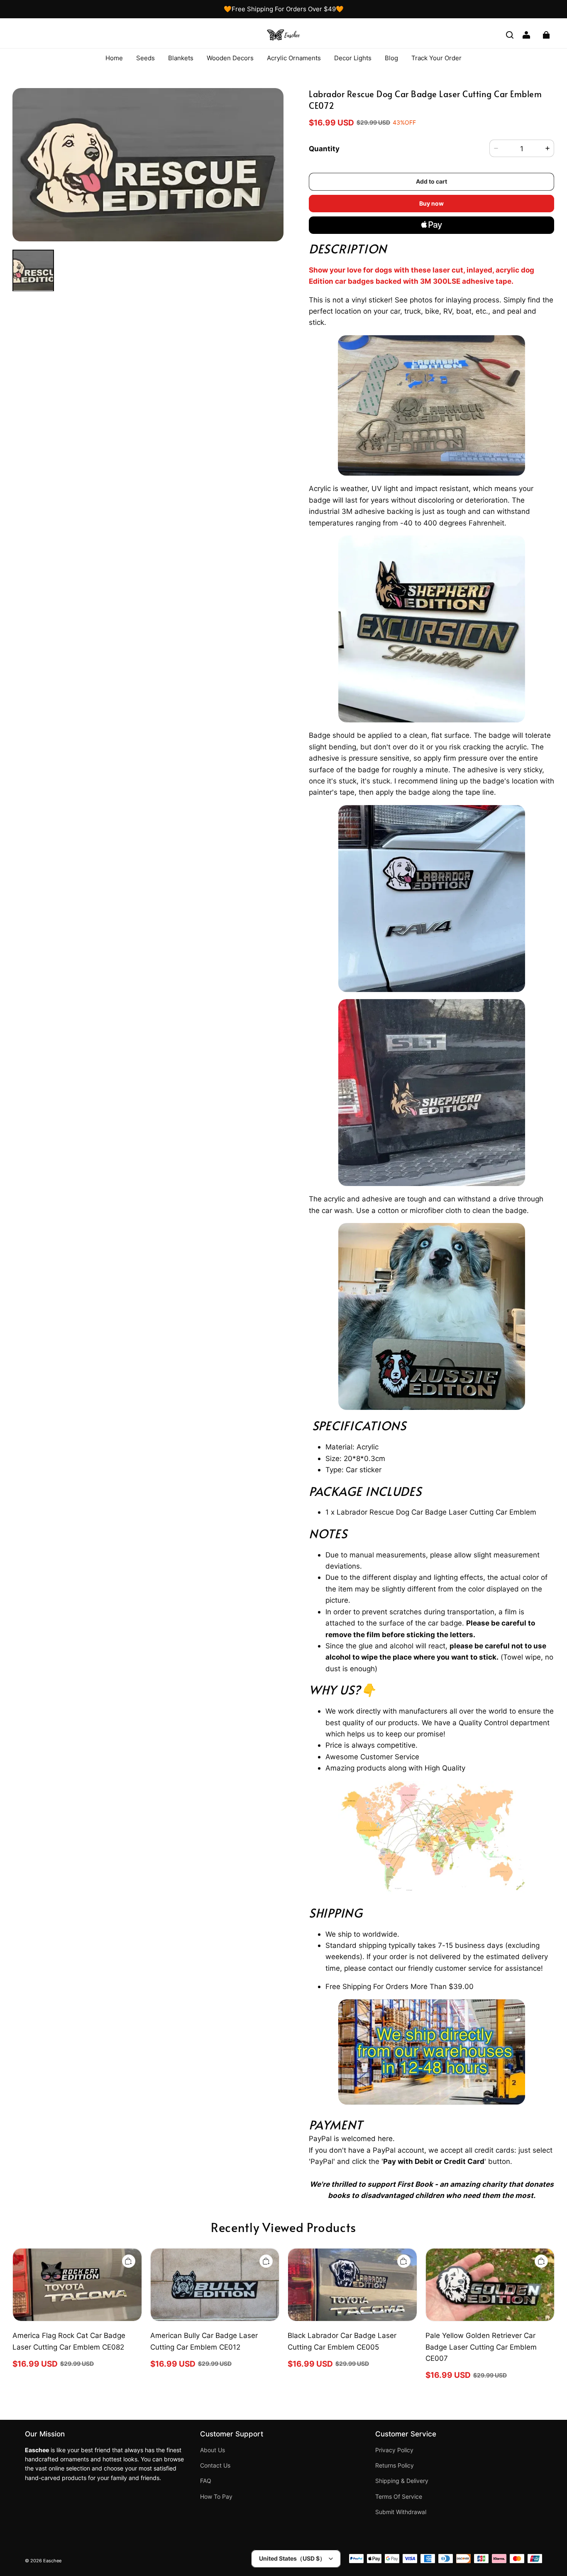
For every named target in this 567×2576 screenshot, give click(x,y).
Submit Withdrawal (401, 2512)
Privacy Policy (394, 2450)
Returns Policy (395, 2465)
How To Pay (216, 2497)
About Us (213, 2450)
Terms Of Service (399, 2497)
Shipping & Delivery (402, 2481)
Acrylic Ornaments (294, 58)
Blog (391, 58)
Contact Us (215, 2465)
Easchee (52, 2561)
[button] (510, 35)
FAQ (206, 2481)
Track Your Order (436, 58)
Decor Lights (353, 58)
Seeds (145, 58)
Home (114, 58)
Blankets (181, 58)
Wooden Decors (230, 58)
